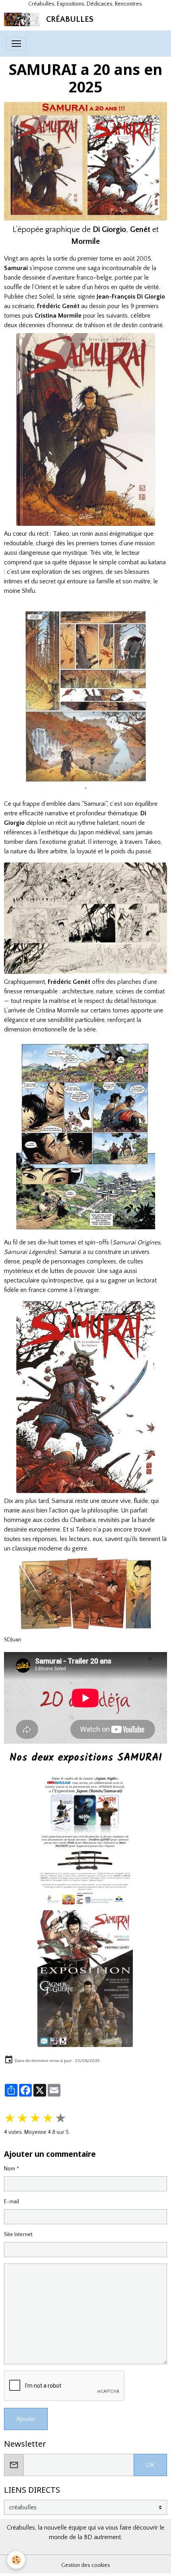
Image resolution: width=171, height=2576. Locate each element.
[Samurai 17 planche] (85, 1138)
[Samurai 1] (85, 429)
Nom (10, 2169)
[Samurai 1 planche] (85, 699)
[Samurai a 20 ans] (85, 161)
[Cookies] (16, 2560)
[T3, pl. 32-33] (85, 918)
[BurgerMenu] (16, 44)
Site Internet (18, 2235)
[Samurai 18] (85, 1397)
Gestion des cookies (86, 2565)
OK (150, 2465)
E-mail (12, 2202)
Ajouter (26, 2419)
